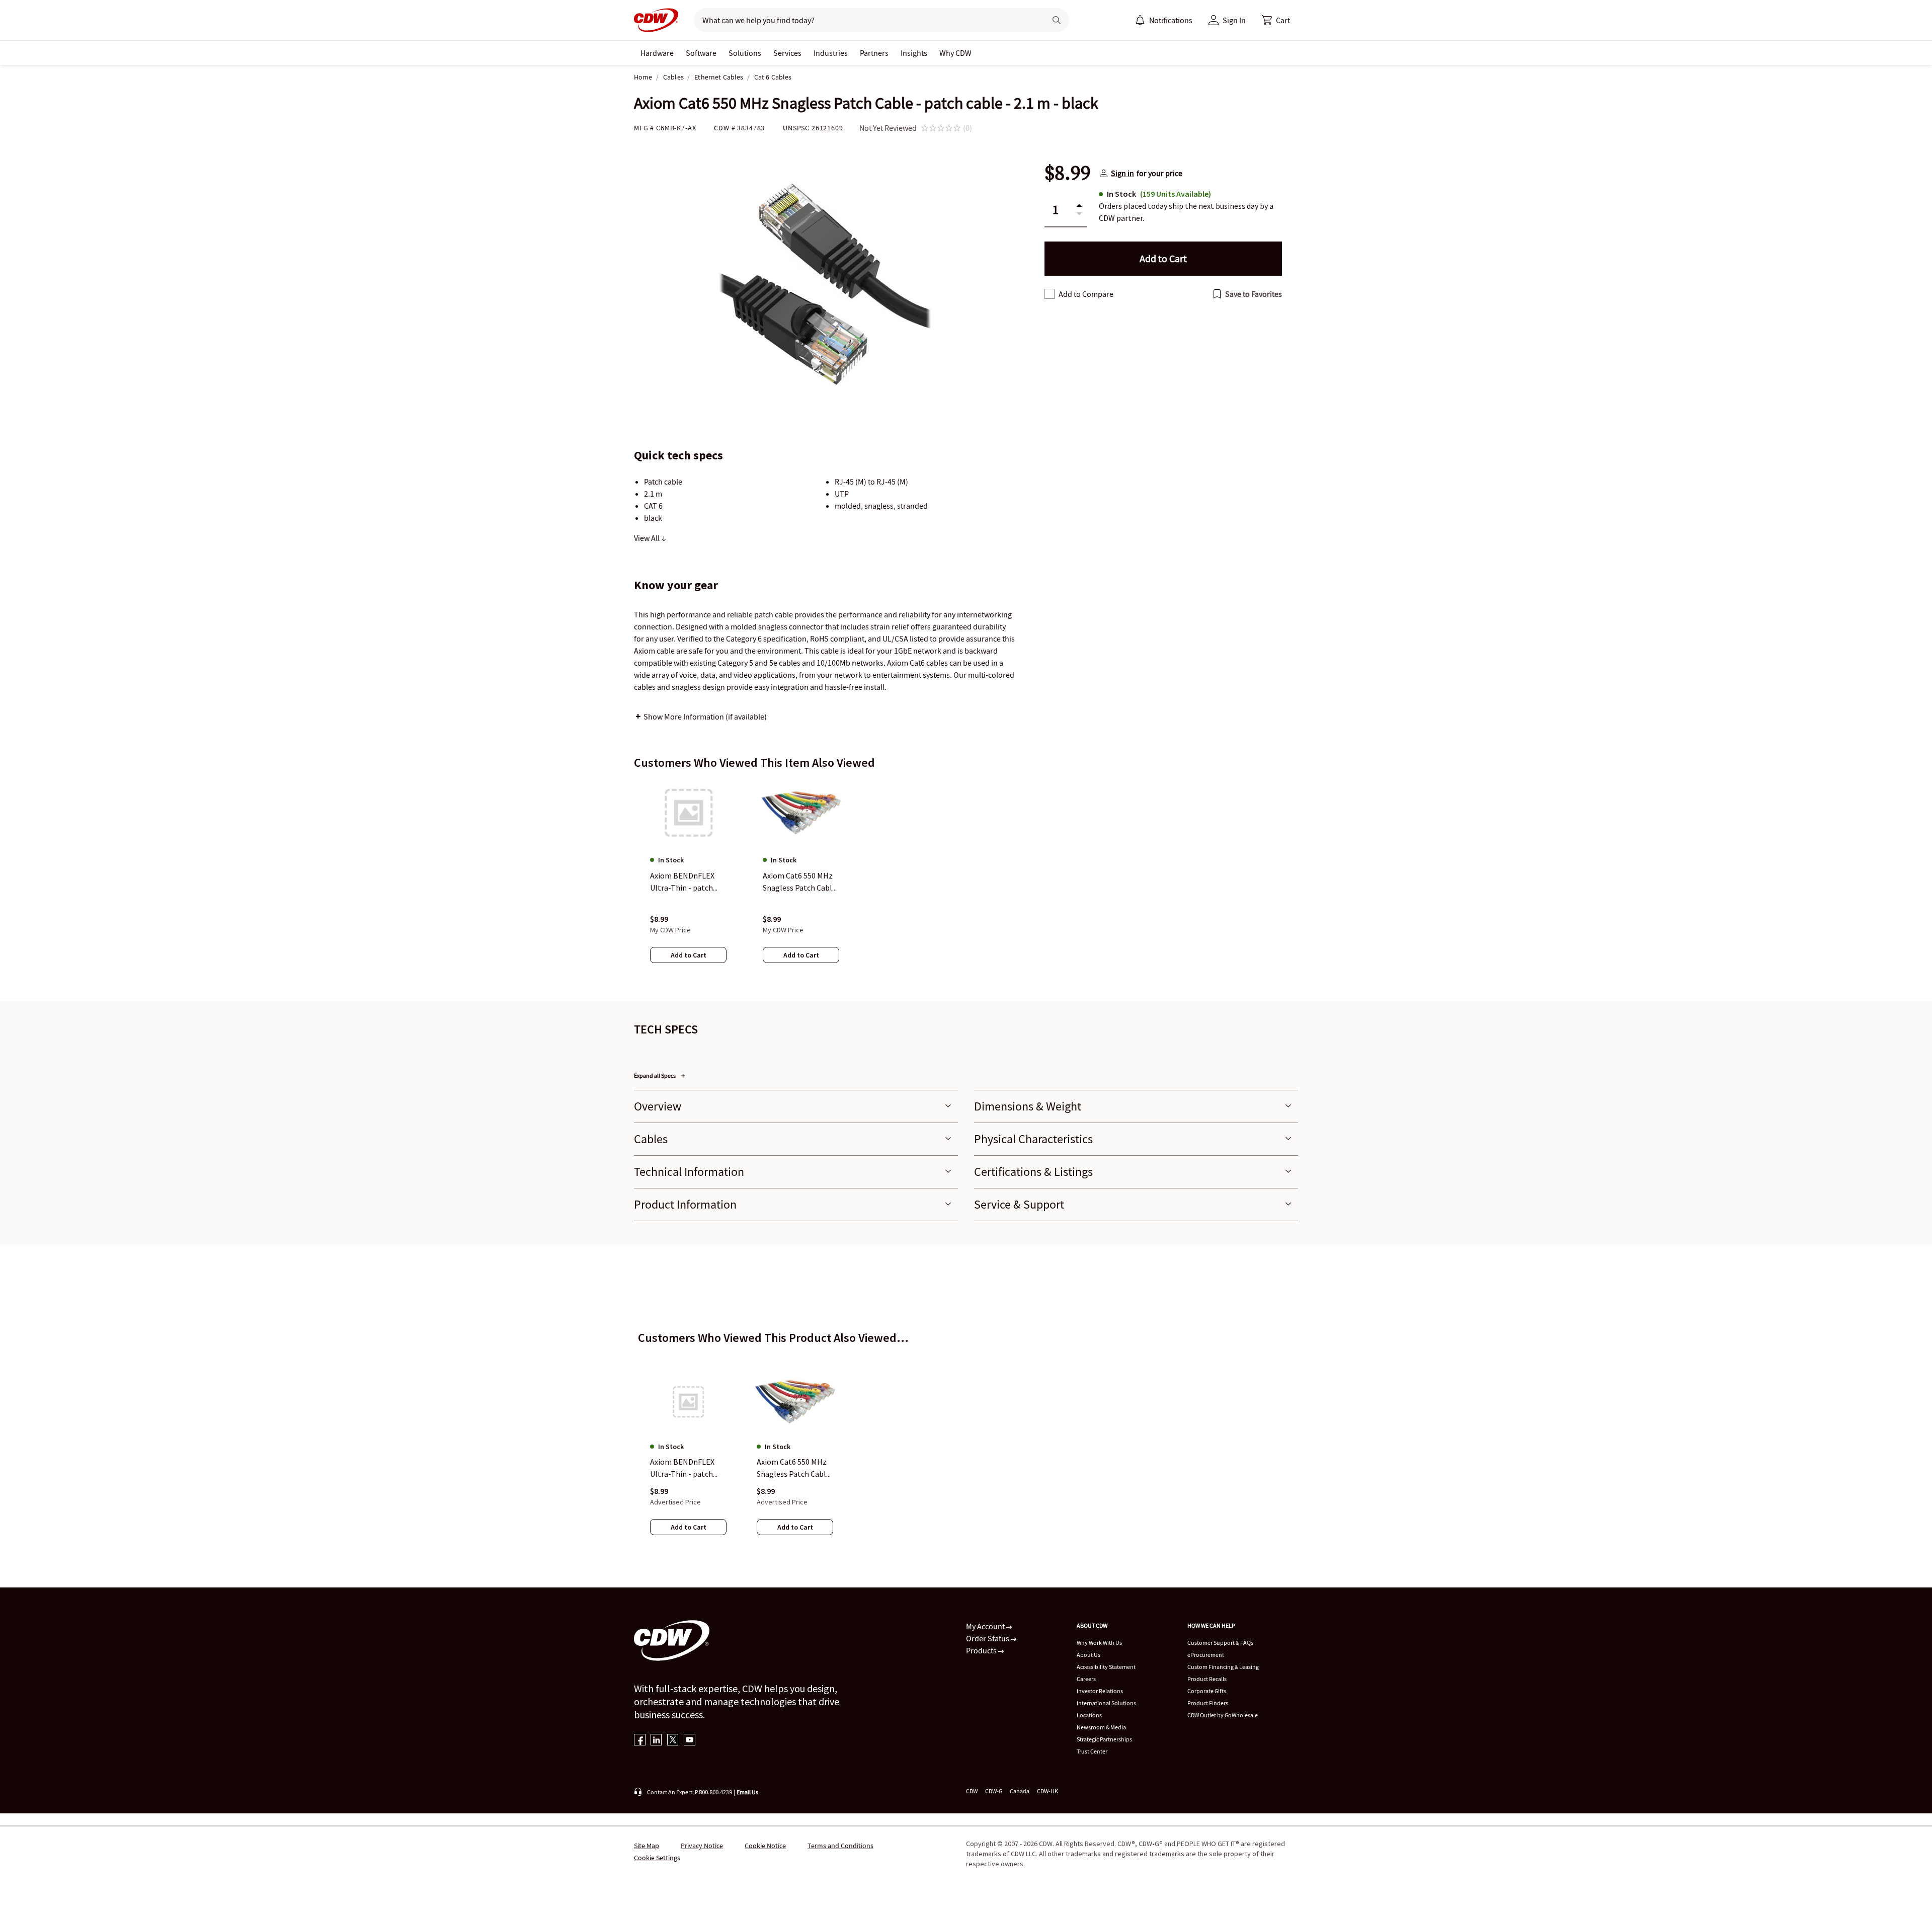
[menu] (1164, 20)
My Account (986, 1626)
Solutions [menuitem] (745, 53)
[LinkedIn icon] (656, 1741)
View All (648, 538)
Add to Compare (1086, 294)
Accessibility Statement (1106, 1667)
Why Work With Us (1099, 1643)
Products (982, 1650)
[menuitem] (1140, 20)
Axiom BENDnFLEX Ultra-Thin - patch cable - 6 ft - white (682, 1468)
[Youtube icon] (690, 1741)
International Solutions (1106, 1703)
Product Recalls (1207, 1679)
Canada (1020, 1791)
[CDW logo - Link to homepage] (656, 20)
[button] (1276, 20)
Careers (1086, 1679)
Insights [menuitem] (914, 53)
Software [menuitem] (701, 53)
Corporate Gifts (1207, 1691)
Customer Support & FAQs (1220, 1643)
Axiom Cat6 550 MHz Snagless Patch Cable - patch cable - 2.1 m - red (793, 1468)
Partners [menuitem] (874, 53)
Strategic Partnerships (1104, 1739)
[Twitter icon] (673, 1741)
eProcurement (1206, 1655)
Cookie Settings (657, 1858)
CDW (972, 1791)
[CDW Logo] (656, 20)
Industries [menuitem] (831, 53)
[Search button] (1057, 20)
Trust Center (1092, 1751)
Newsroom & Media (1101, 1727)
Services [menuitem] (787, 53)
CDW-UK (1048, 1791)
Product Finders (1208, 1703)
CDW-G (994, 1791)
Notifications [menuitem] (1171, 20)
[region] (966, 881)
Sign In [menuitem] (1234, 20)
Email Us (747, 1792)
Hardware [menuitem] (657, 53)
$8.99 (1068, 173)
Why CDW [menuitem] (955, 53)
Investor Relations (1100, 1691)
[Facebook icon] (640, 1741)
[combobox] (866, 20)
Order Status (988, 1638)
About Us (1089, 1655)
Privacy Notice (702, 1846)
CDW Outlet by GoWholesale (1223, 1715)
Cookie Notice (765, 1846)
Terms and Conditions (840, 1846)
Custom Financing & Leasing (1223, 1667)
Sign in (1122, 173)
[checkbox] (1050, 294)
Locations (1089, 1715)
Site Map (647, 1846)
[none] (657, 53)
